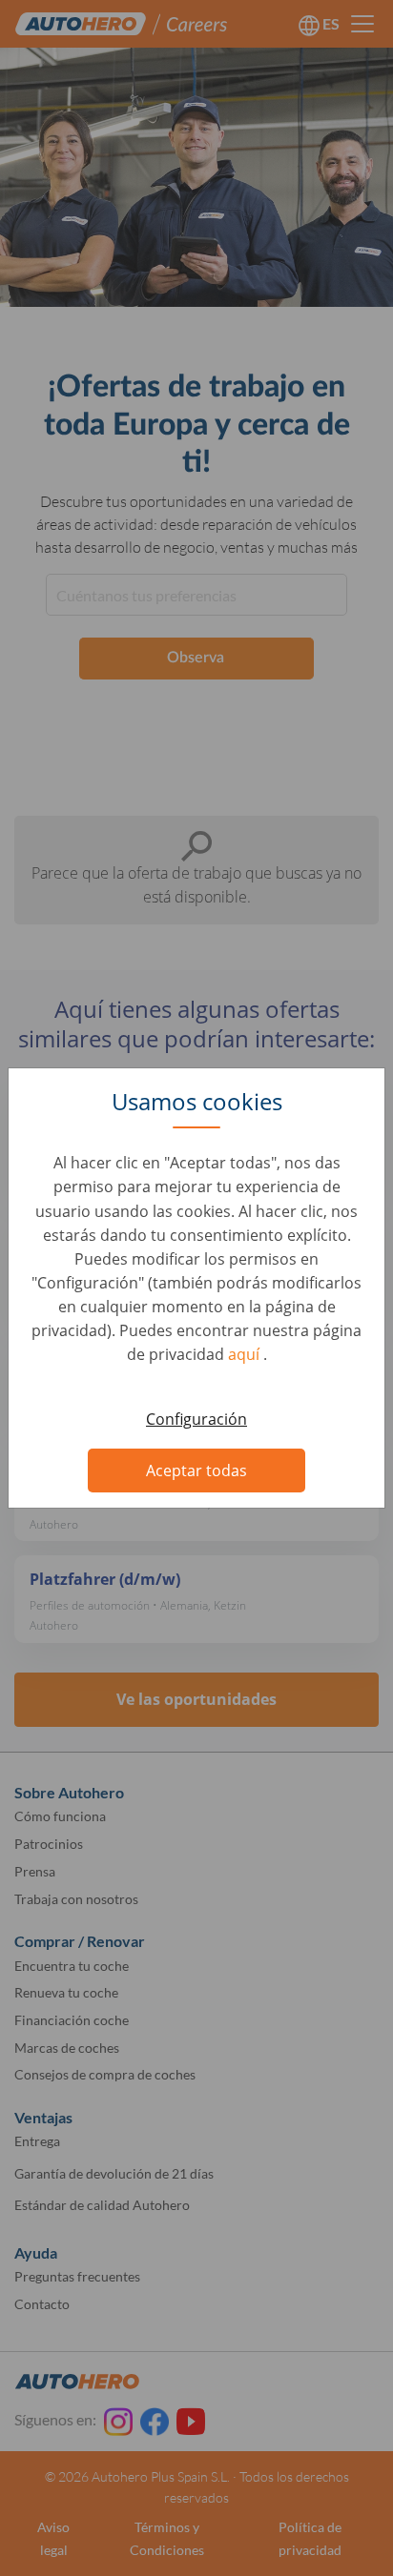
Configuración (196, 1419)
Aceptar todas (196, 1471)
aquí (246, 1354)
